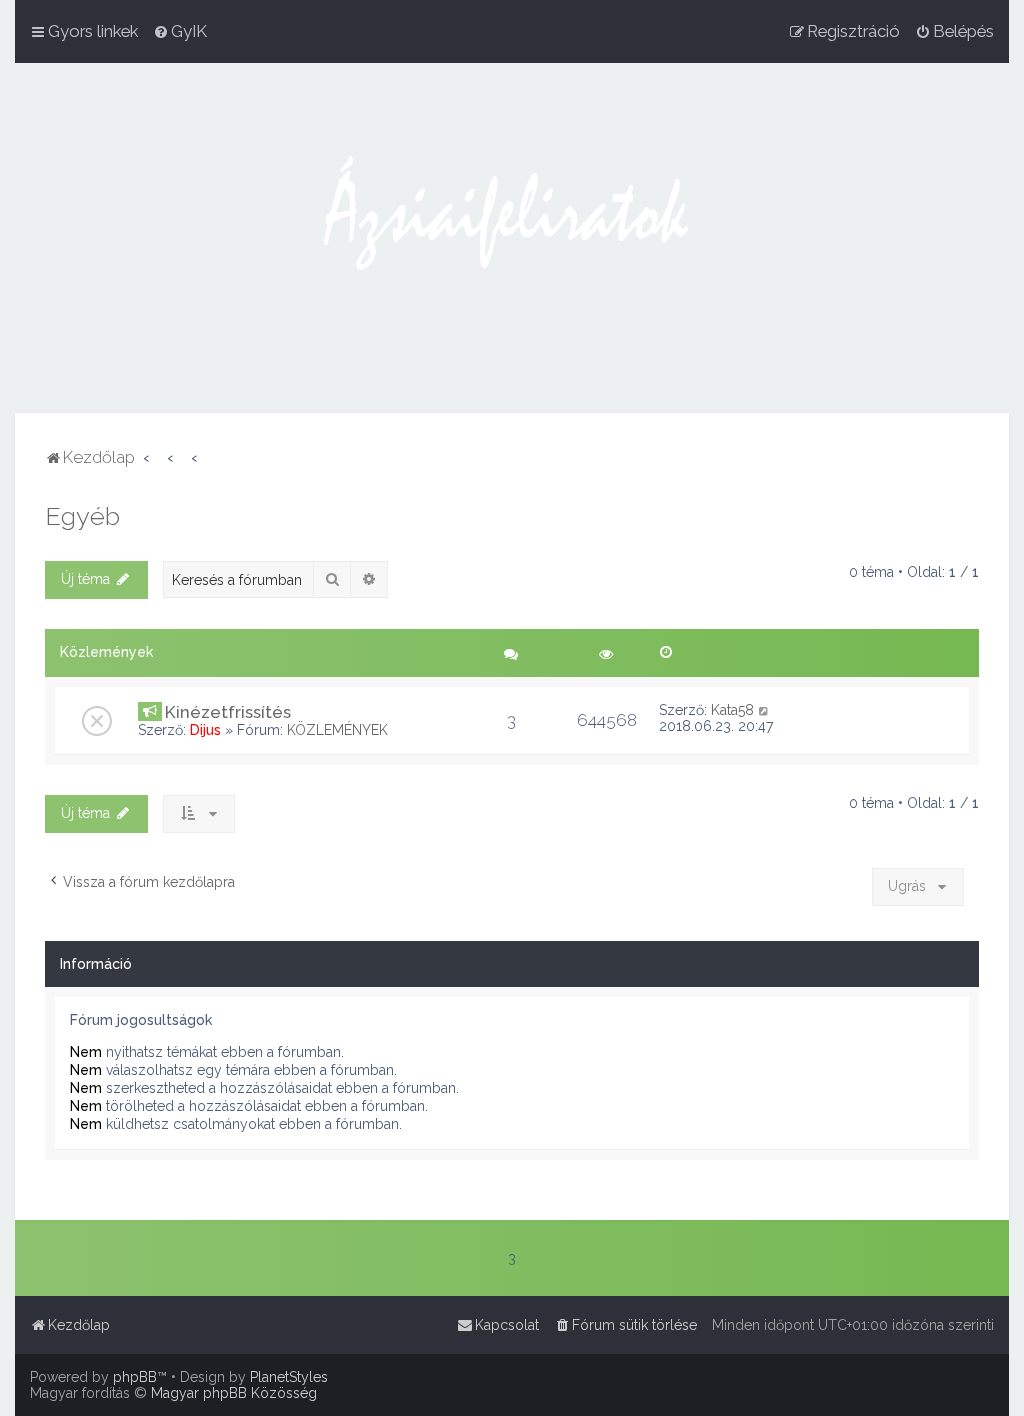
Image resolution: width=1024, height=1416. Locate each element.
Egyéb (82, 516)
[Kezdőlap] (512, 238)
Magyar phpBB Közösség (234, 1393)
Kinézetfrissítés (228, 712)
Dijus (205, 730)
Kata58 (732, 710)
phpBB (135, 1377)
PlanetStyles (289, 1377)
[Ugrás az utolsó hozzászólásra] (764, 710)
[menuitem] (180, 31)
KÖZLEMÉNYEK (337, 730)
